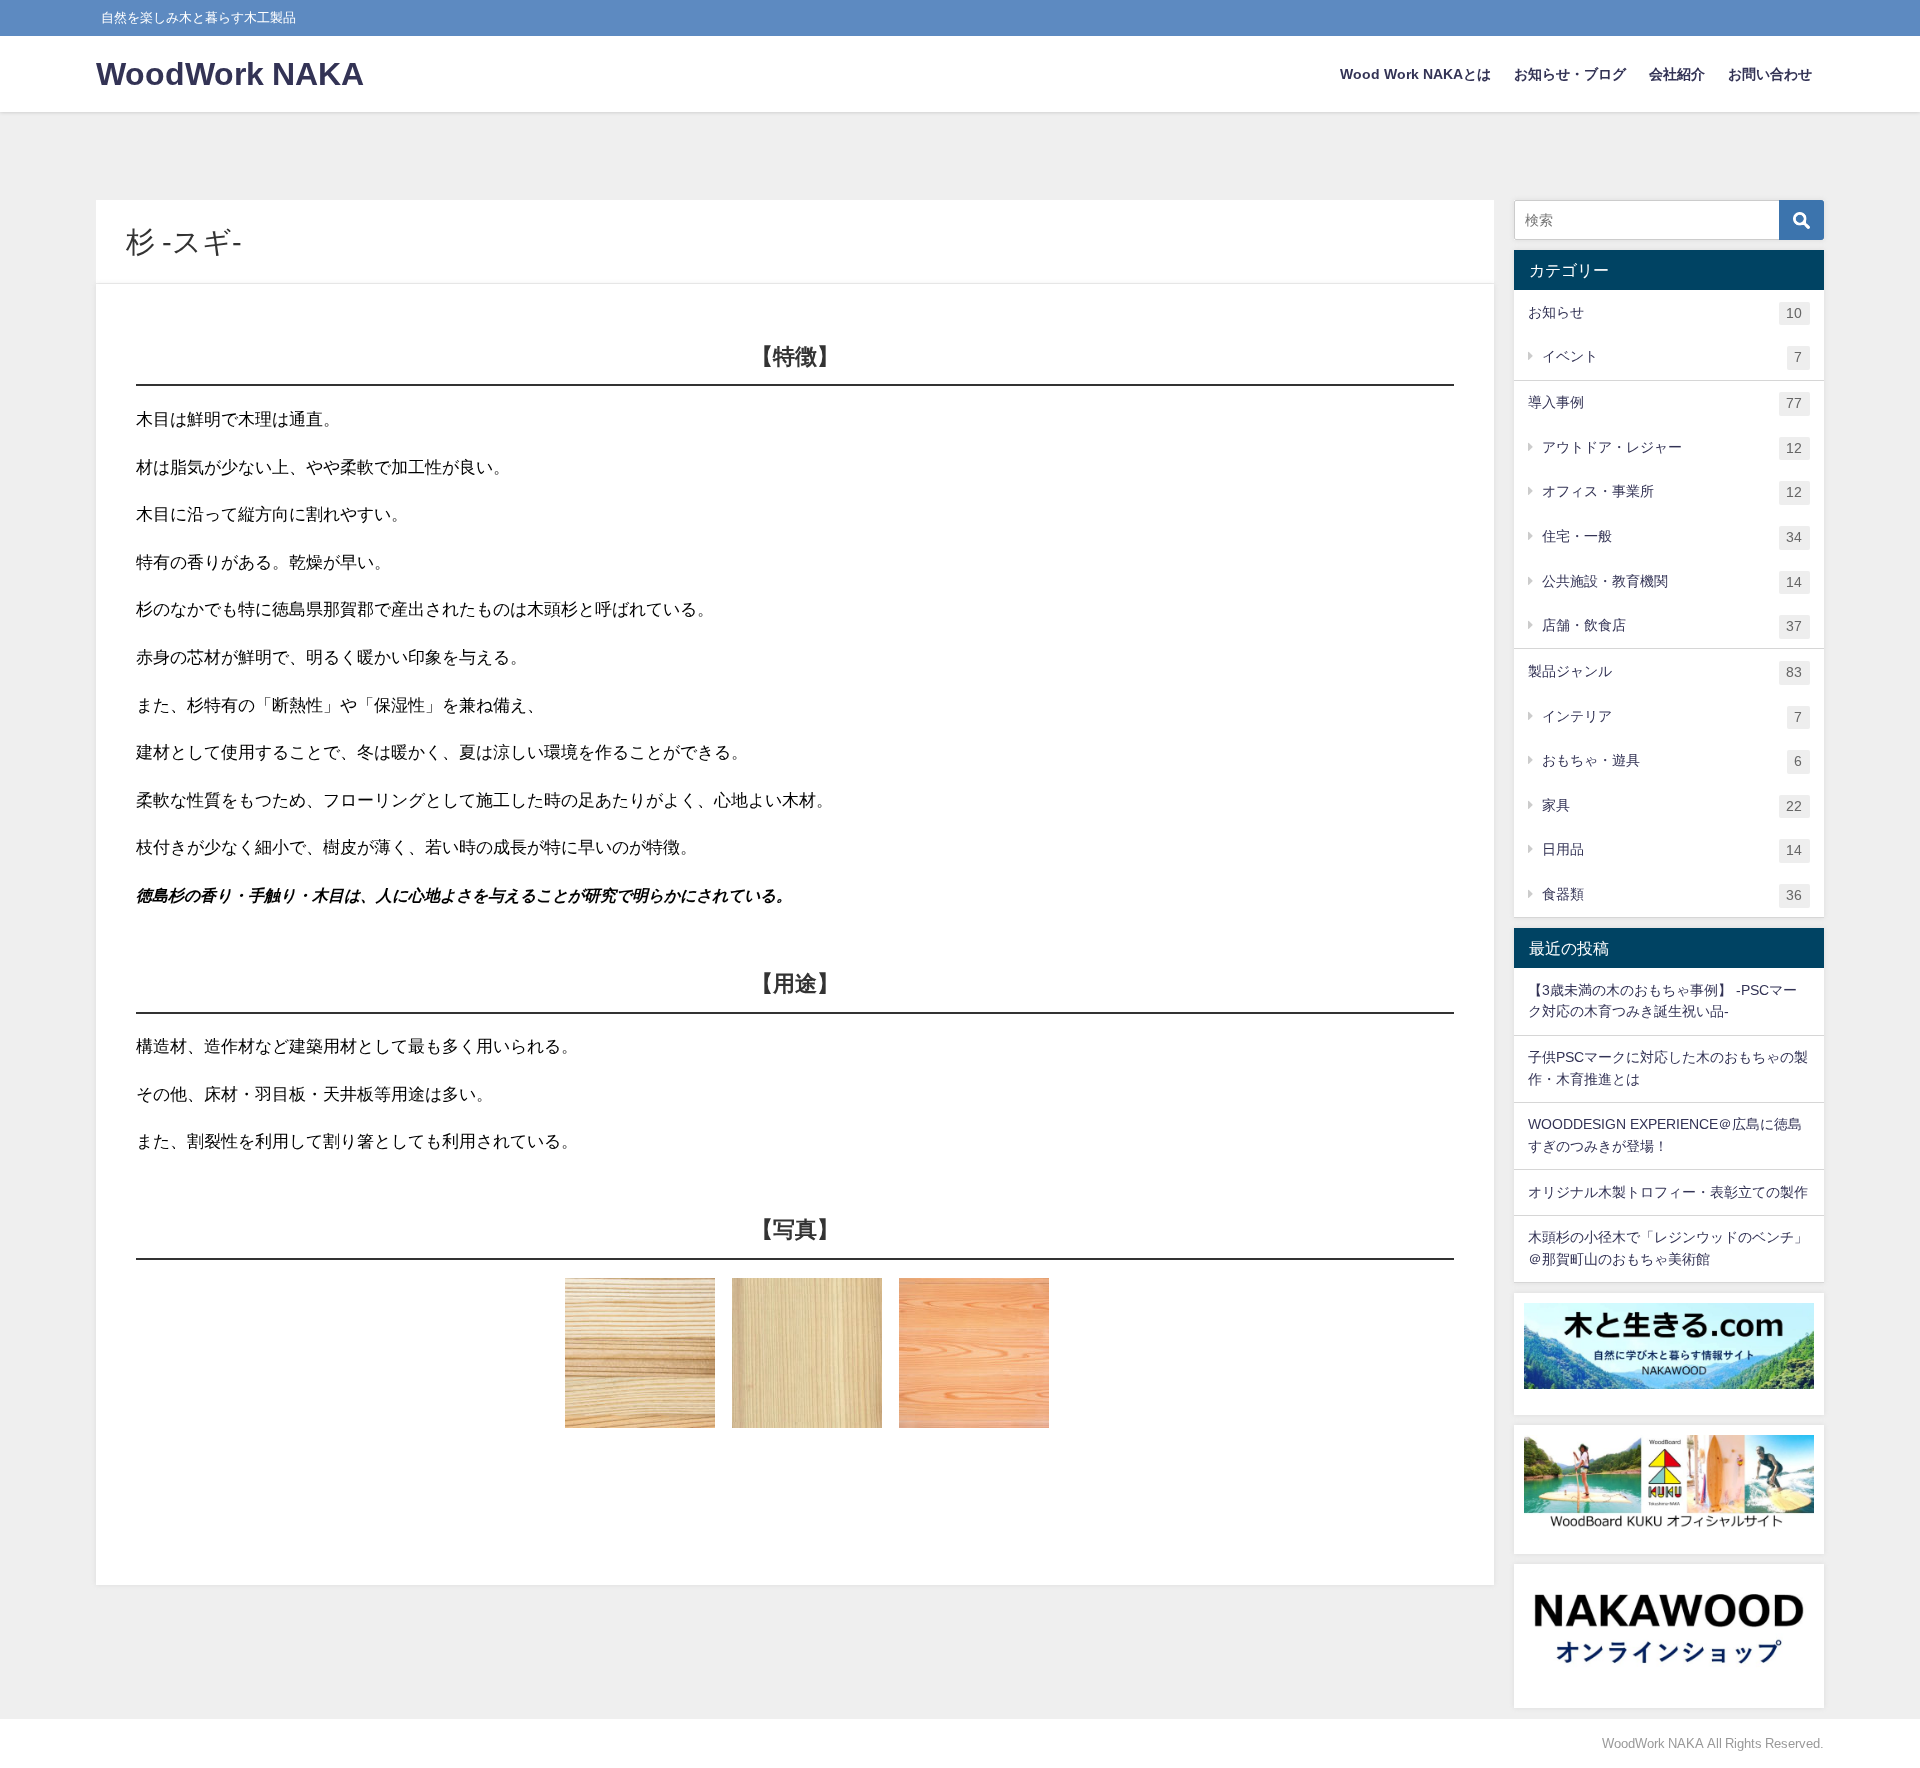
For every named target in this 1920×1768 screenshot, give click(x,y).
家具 (1672, 805)
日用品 (1672, 849)
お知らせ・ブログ (1570, 74)
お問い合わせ (1770, 74)
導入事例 (1665, 402)
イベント (1672, 356)
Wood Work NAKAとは (1415, 74)
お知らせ (1665, 312)
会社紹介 (1677, 74)
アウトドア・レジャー (1672, 447)
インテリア (1672, 716)
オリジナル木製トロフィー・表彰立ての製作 (1668, 1192)
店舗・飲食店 (1672, 625)
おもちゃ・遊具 (1672, 760)
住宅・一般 (1672, 536)
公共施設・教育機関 (1672, 581)
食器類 (1672, 894)
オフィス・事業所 (1672, 491)
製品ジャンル (1665, 671)
